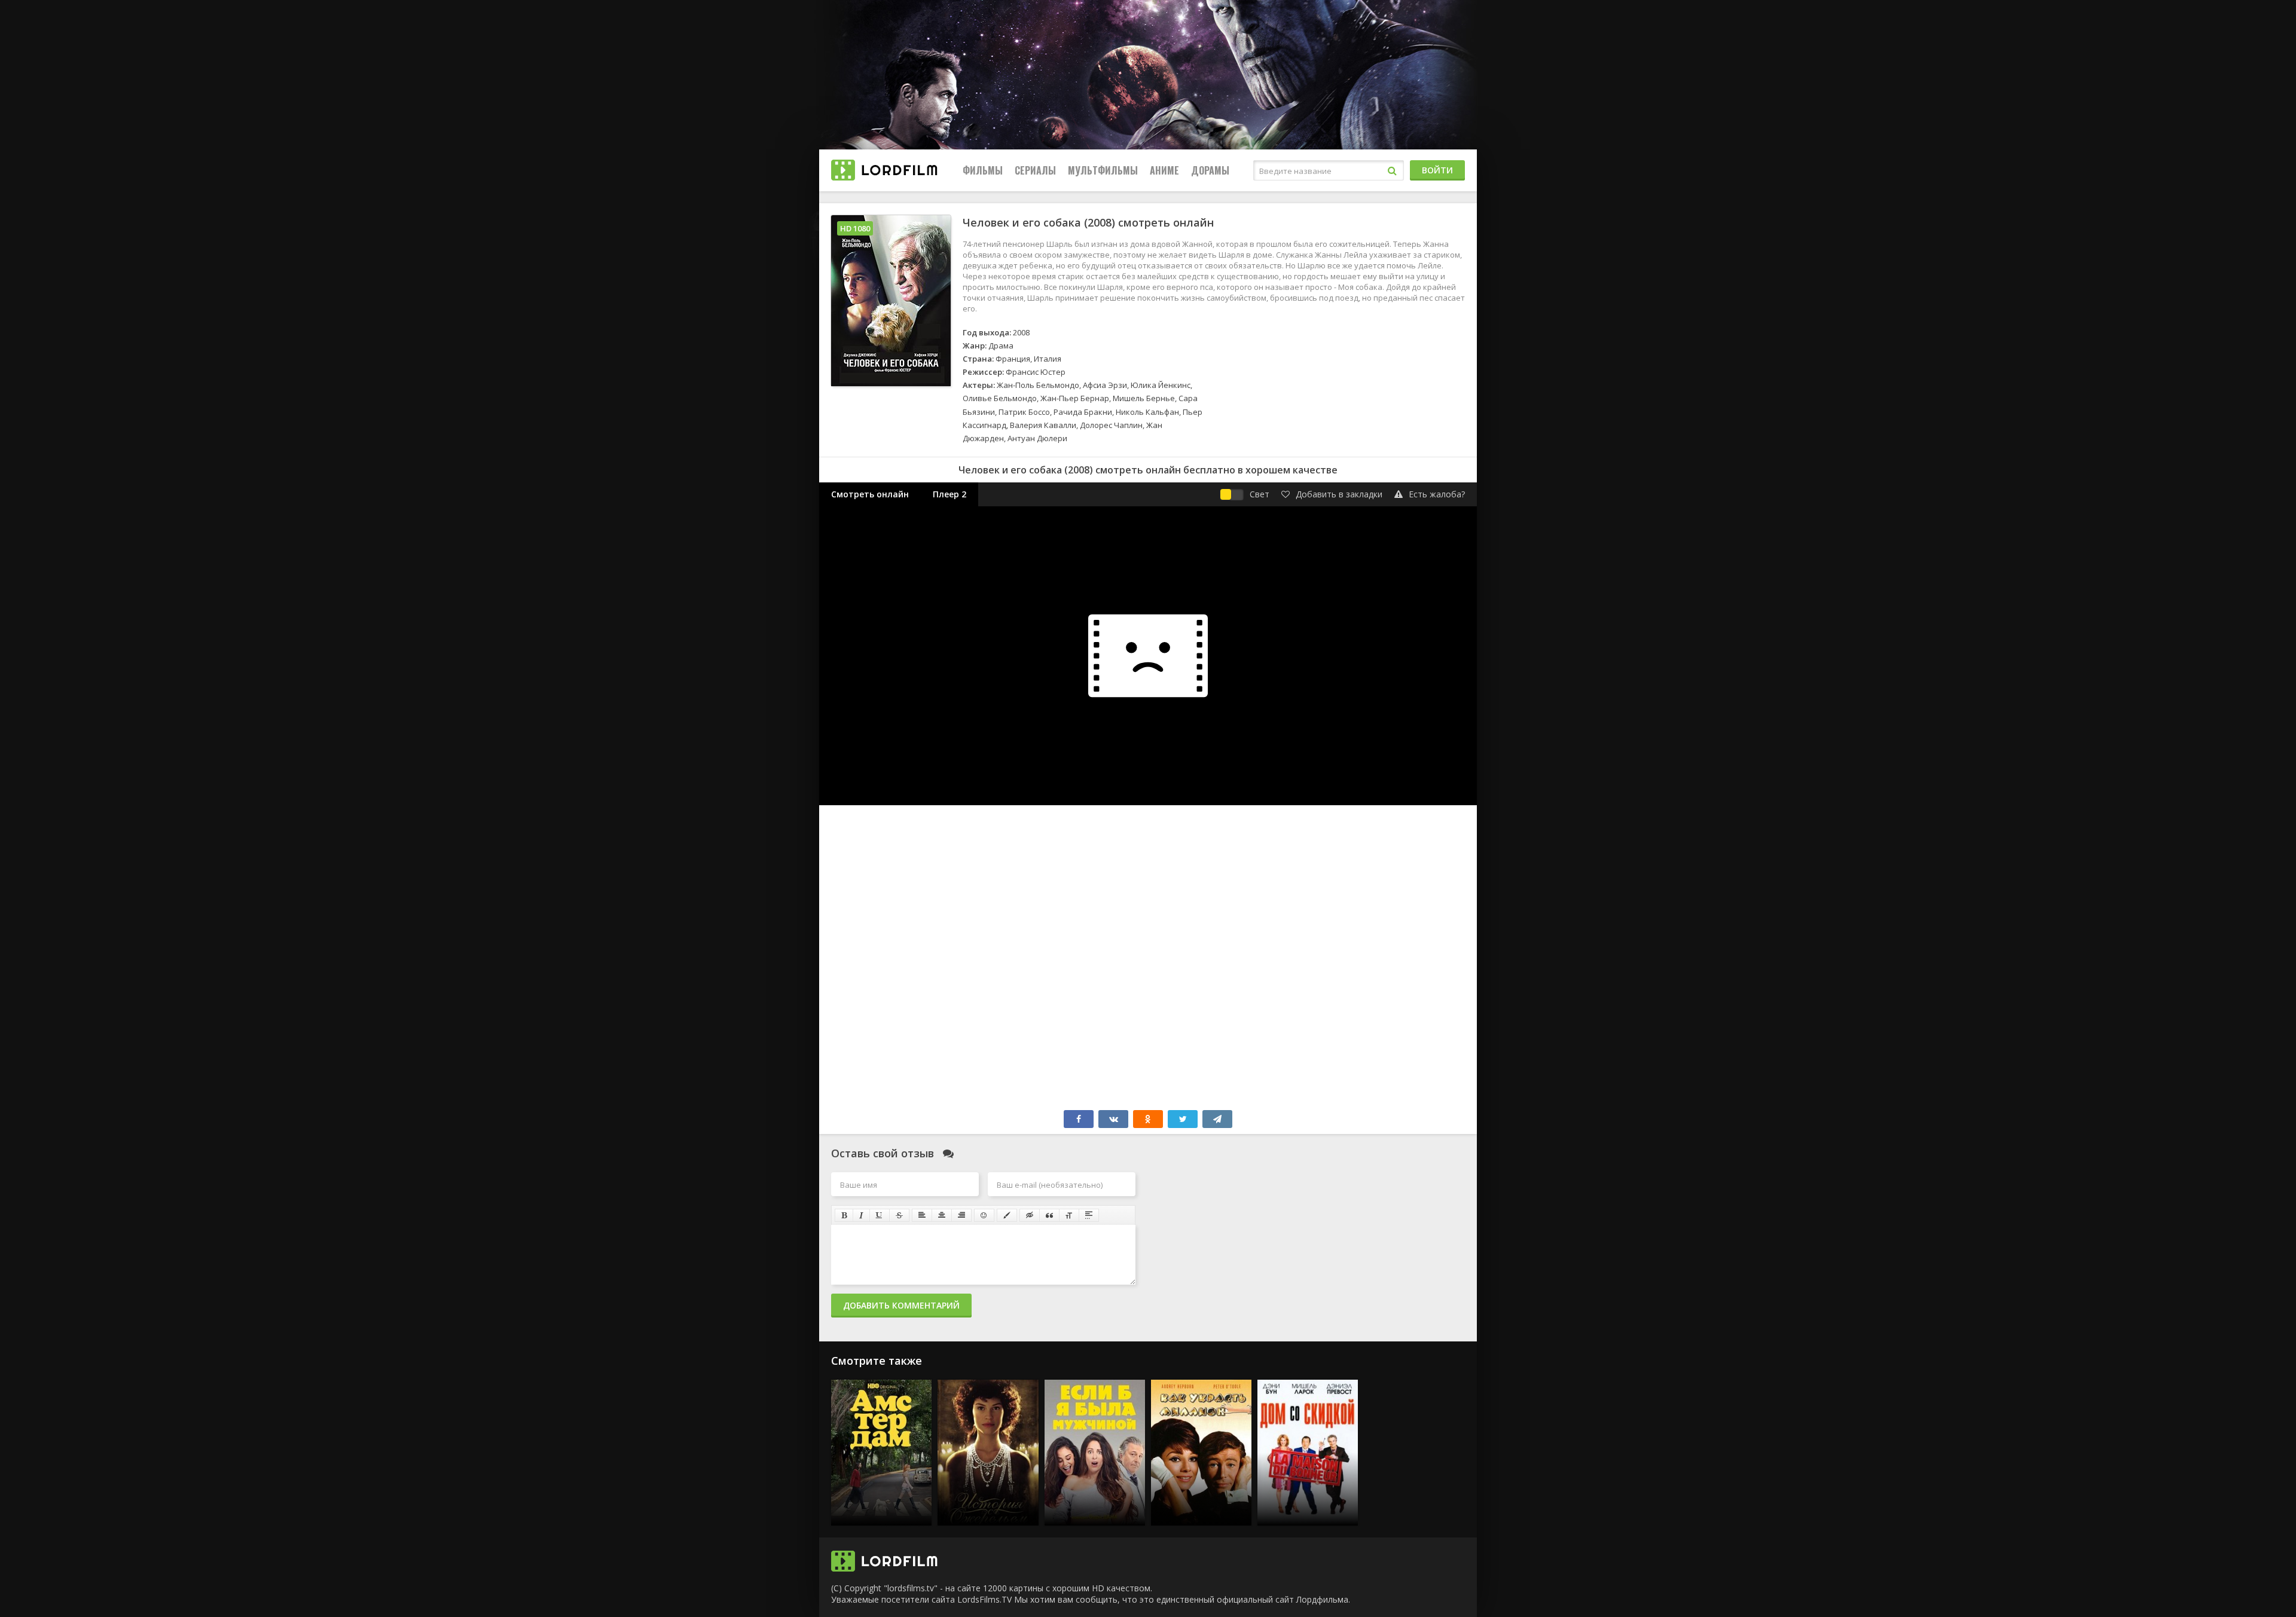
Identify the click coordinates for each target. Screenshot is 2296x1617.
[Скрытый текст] (1030, 1215)
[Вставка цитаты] (1049, 1215)
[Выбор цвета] (1007, 1215)
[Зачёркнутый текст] (899, 1215)
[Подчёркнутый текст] (880, 1215)
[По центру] (942, 1215)
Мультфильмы (1103, 170)
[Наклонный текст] (861, 1215)
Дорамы (1210, 170)
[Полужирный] (844, 1215)
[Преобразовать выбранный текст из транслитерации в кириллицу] (1069, 1215)
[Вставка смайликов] (984, 1215)
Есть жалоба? (1437, 494)
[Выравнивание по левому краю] (922, 1215)
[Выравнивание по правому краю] (961, 1215)
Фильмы (983, 170)
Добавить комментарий (901, 1305)
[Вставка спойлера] (1089, 1215)
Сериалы (1035, 170)
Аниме (1164, 170)
